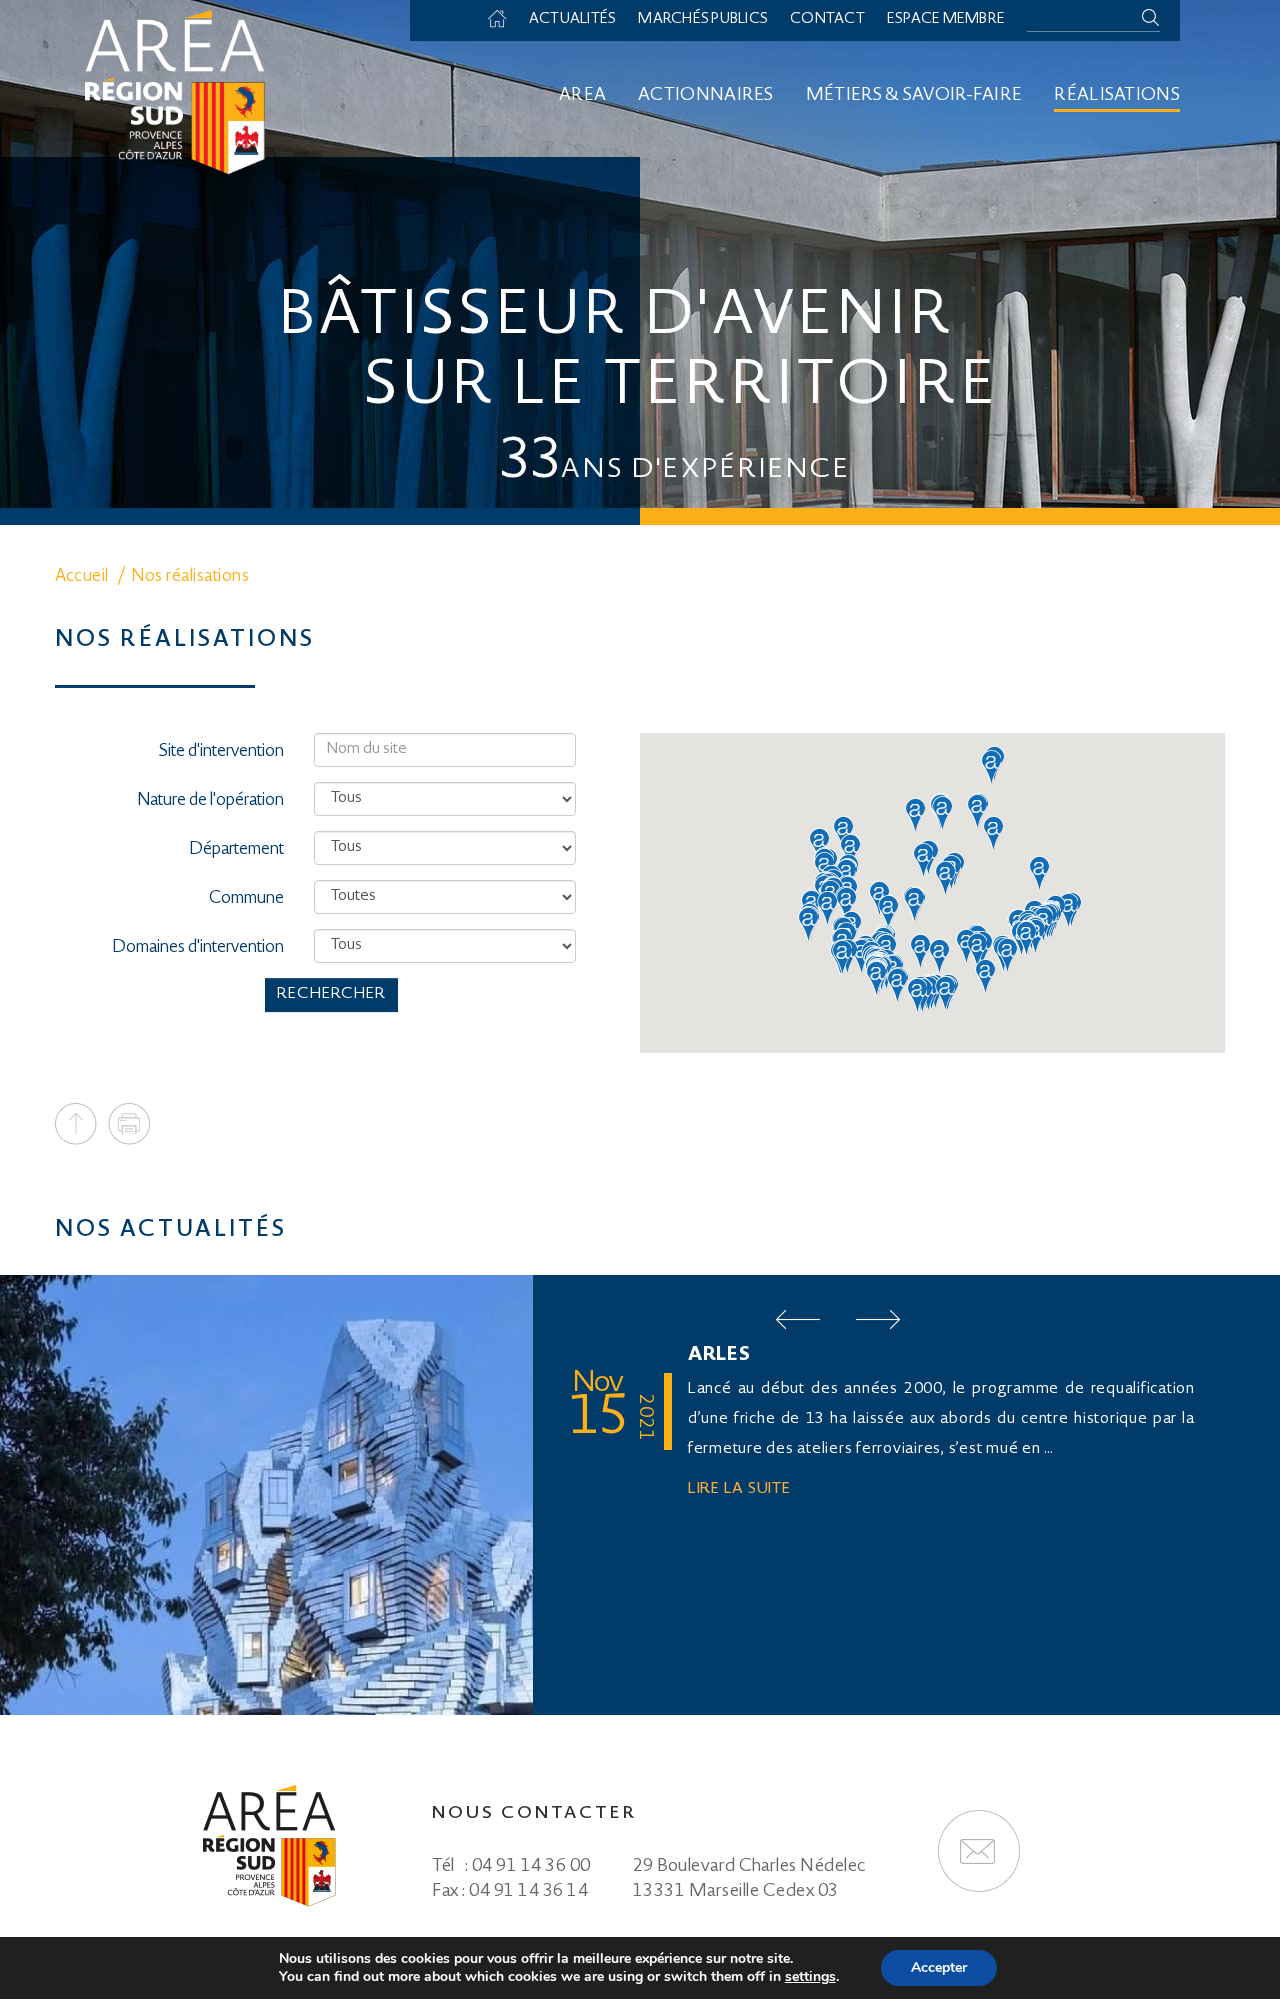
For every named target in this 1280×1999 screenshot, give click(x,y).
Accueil (507, 20)
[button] (991, 767)
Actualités (573, 20)
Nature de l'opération (210, 801)
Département (236, 850)
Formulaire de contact (979, 1851)
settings (810, 1977)
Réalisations (1117, 96)
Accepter (939, 1967)
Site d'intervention (221, 752)
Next (878, 1319)
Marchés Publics (703, 20)
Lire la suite (739, 1489)
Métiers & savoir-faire (914, 96)
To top (76, 1124)
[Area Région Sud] (175, 90)
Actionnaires (706, 96)
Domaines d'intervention (198, 948)
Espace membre (946, 20)
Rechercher (331, 994)
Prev (798, 1319)
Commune (246, 899)
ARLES (719, 1356)
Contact (827, 20)
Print (129, 1124)
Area (582, 96)
